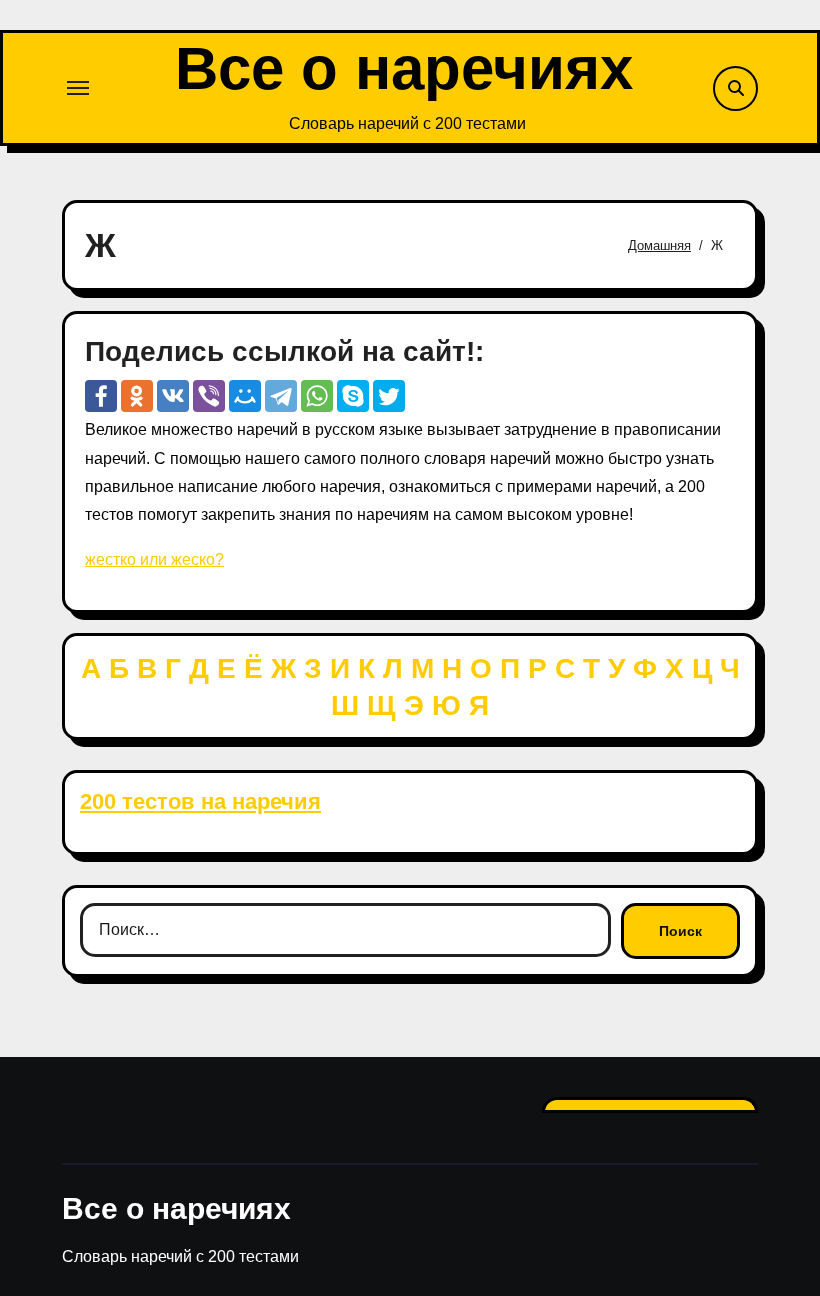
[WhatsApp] (317, 396)
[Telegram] (281, 396)
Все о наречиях (404, 68)
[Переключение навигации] (78, 88)
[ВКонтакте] (173, 396)
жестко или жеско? (154, 559)
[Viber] (209, 396)
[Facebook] (101, 396)
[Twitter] (389, 396)
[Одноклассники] (137, 396)
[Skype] (353, 396)
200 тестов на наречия (200, 801)
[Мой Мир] (245, 396)
